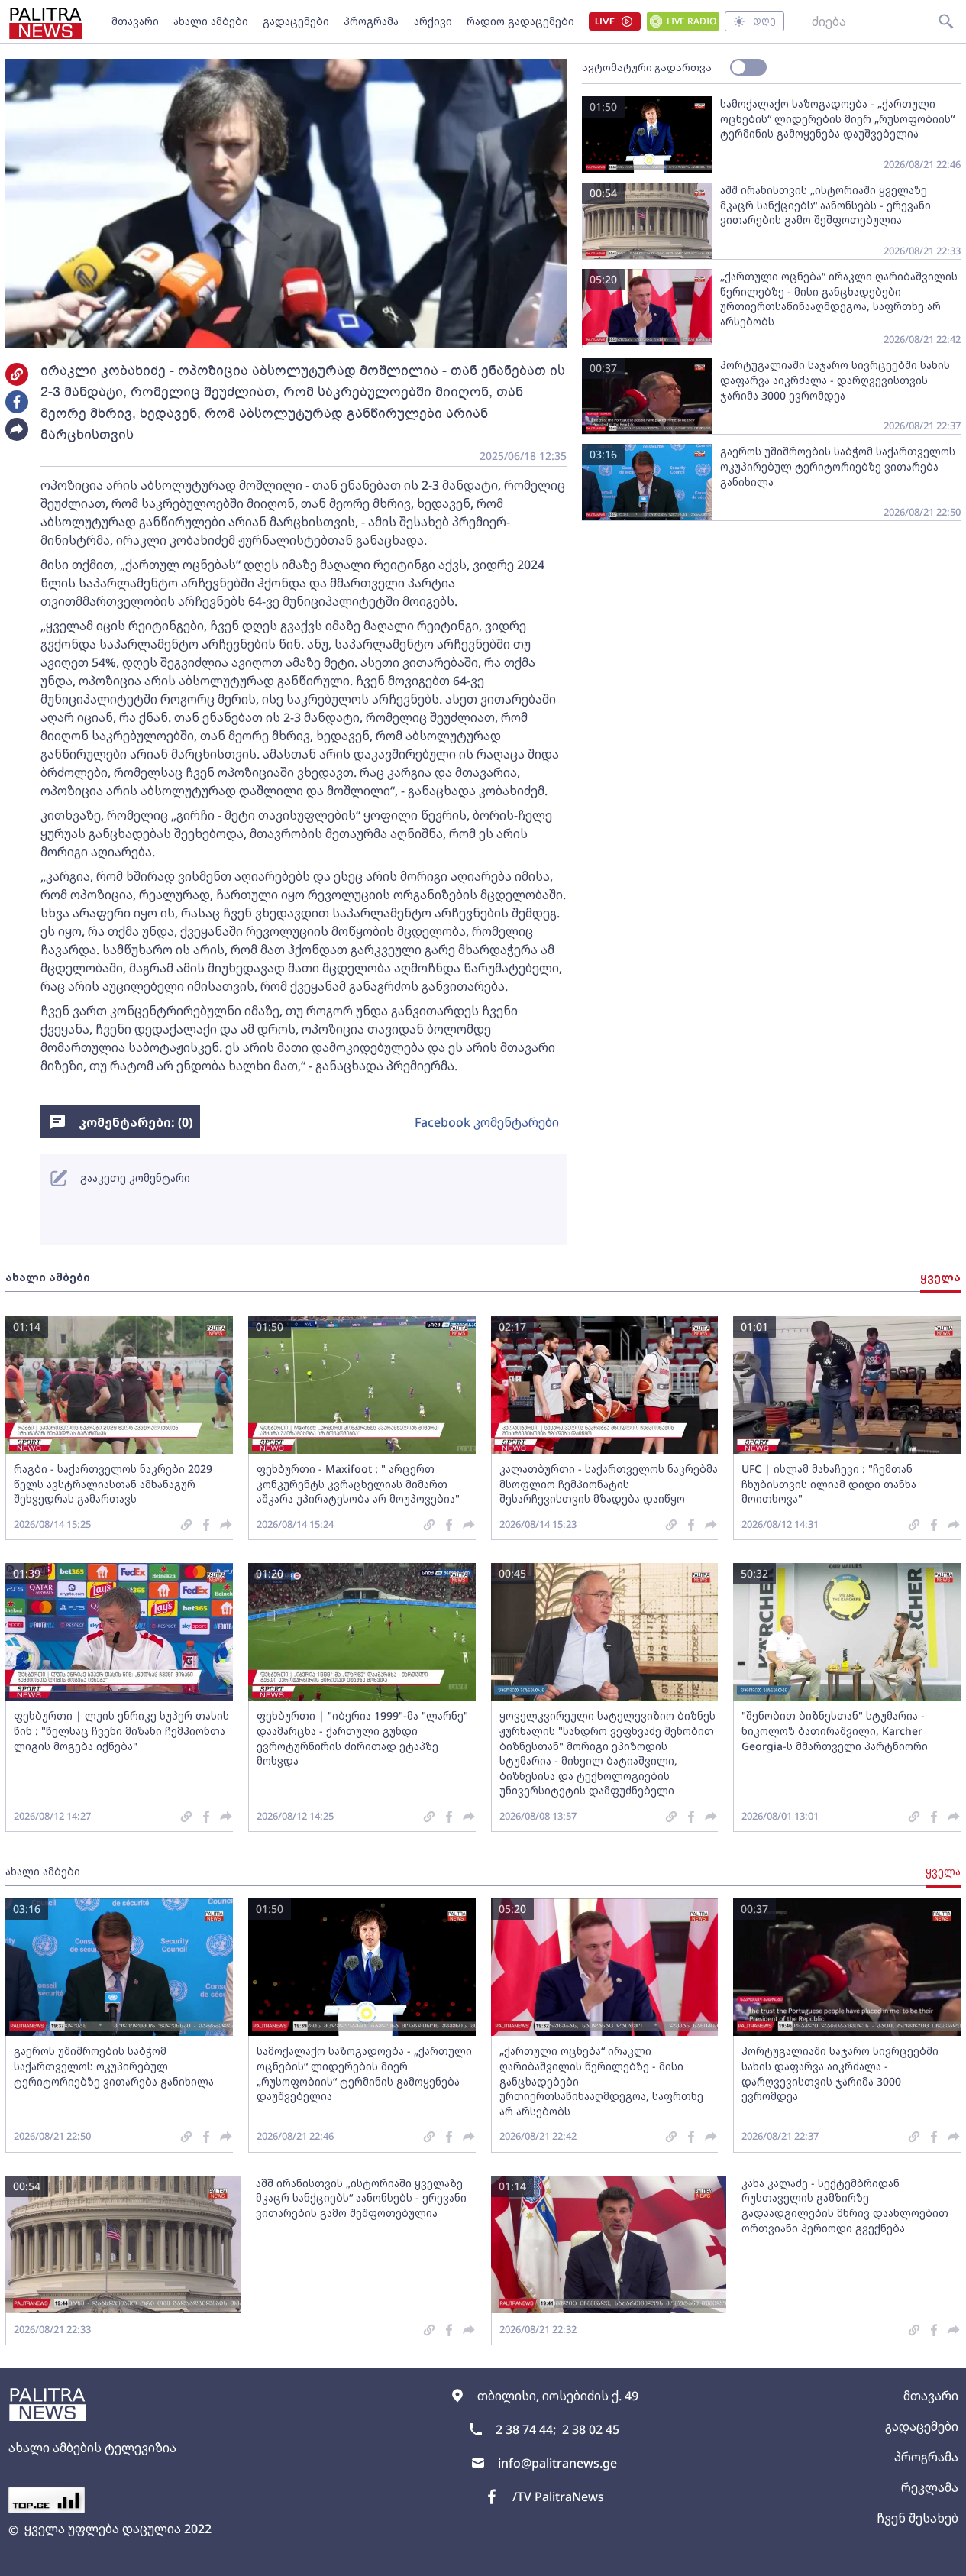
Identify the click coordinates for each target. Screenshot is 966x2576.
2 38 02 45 (591, 2429)
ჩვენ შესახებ (918, 2518)
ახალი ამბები (211, 21)
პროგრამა (371, 21)
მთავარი (135, 21)
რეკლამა (930, 2487)
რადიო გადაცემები (520, 21)
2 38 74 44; (526, 2429)
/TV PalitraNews (558, 2497)
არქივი (433, 21)
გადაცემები (296, 21)
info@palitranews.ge (557, 2463)
